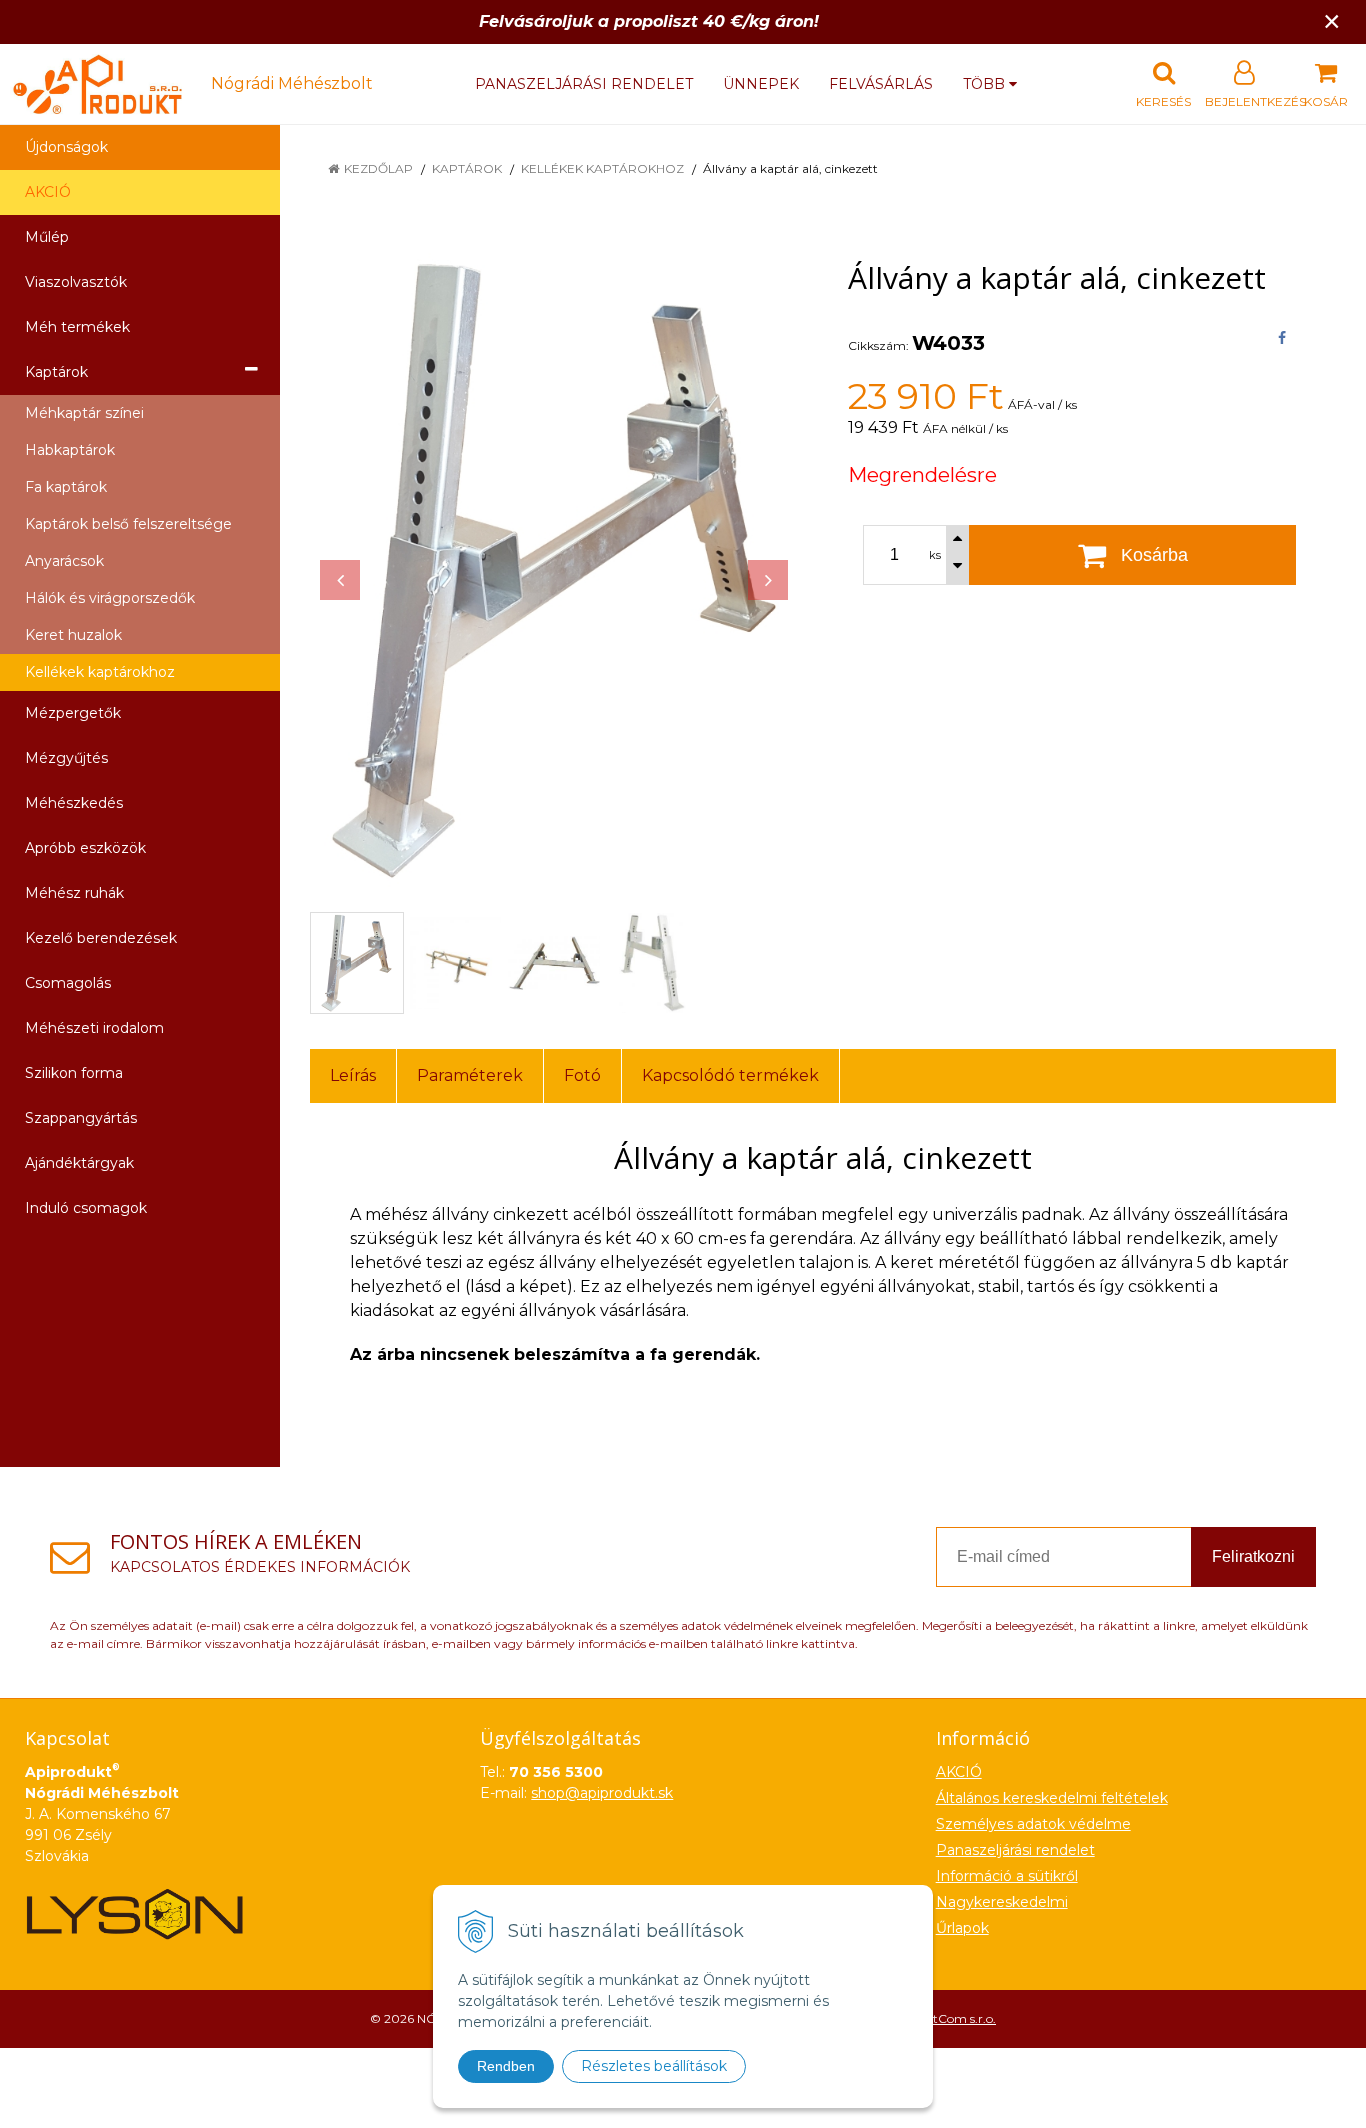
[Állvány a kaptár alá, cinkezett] (554, 570)
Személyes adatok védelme (1033, 1824)
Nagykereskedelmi (1002, 1902)
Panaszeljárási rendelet (584, 84)
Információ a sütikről (1007, 1876)
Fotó (582, 1075)
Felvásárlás (881, 84)
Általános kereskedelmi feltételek (1052, 1798)
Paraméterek (470, 1075)
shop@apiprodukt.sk (602, 1793)
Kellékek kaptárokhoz (602, 168)
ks (935, 555)
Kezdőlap (378, 168)
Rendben (506, 2066)
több (986, 84)
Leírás (353, 1075)
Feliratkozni (1253, 1556)
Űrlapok (962, 1928)
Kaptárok (467, 168)
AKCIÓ (48, 192)
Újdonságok (66, 147)
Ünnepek (761, 84)
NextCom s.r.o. (954, 2018)
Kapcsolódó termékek (730, 1075)
